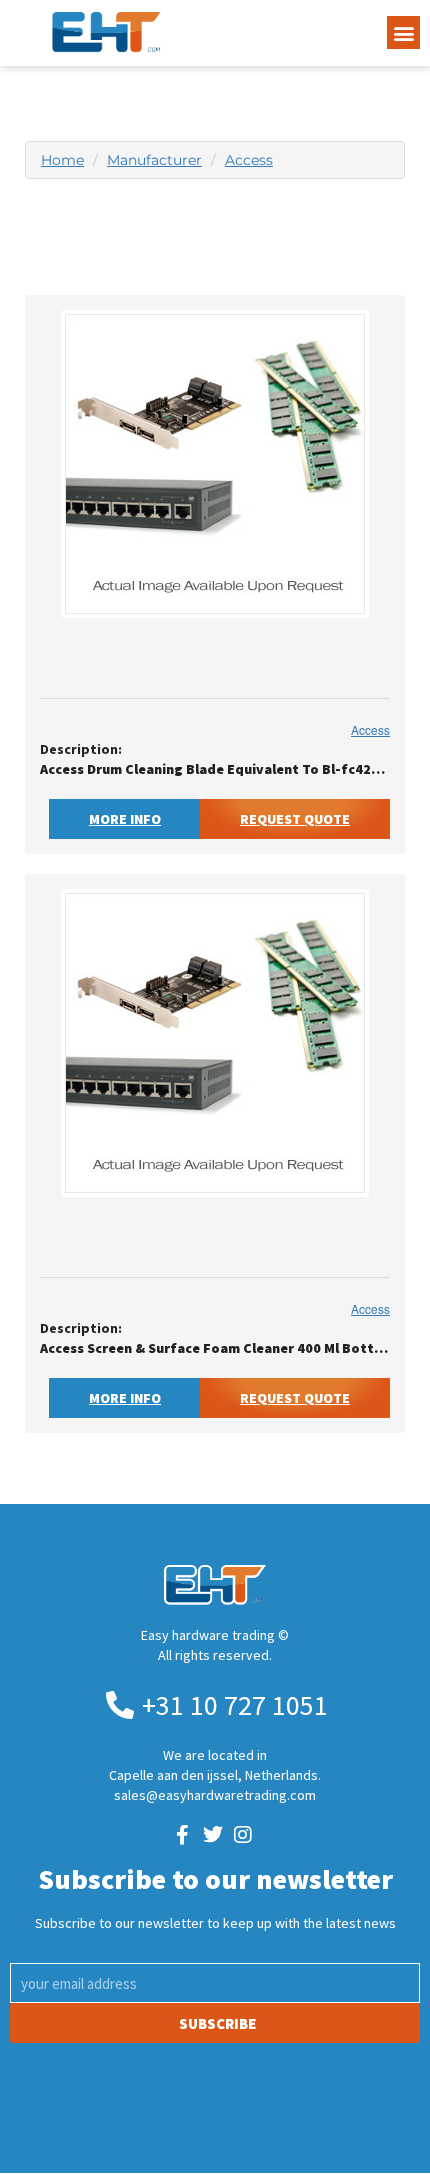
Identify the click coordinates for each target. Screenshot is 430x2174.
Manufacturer (154, 160)
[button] (403, 32)
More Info (125, 819)
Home (62, 160)
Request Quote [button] (295, 819)
